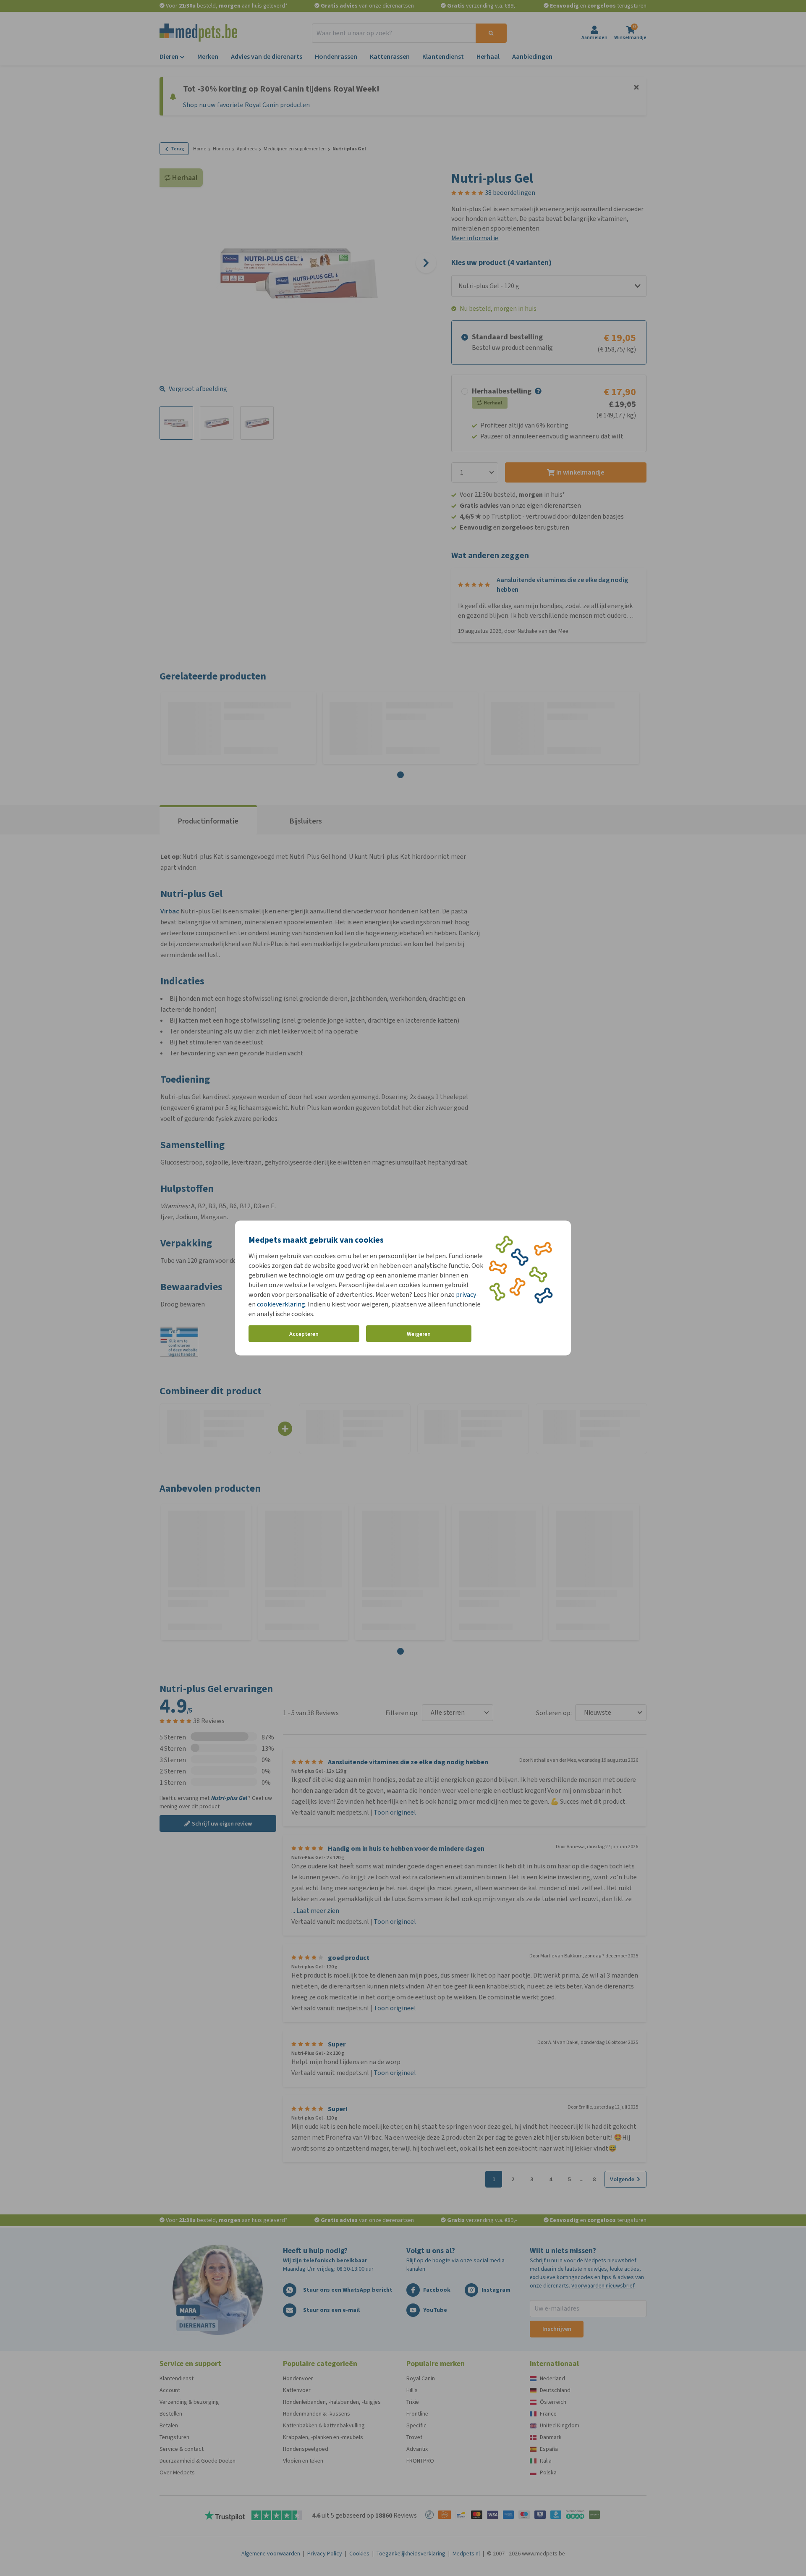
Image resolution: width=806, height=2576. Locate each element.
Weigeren (419, 1334)
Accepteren (304, 1334)
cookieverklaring (281, 1304)
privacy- (467, 1295)
